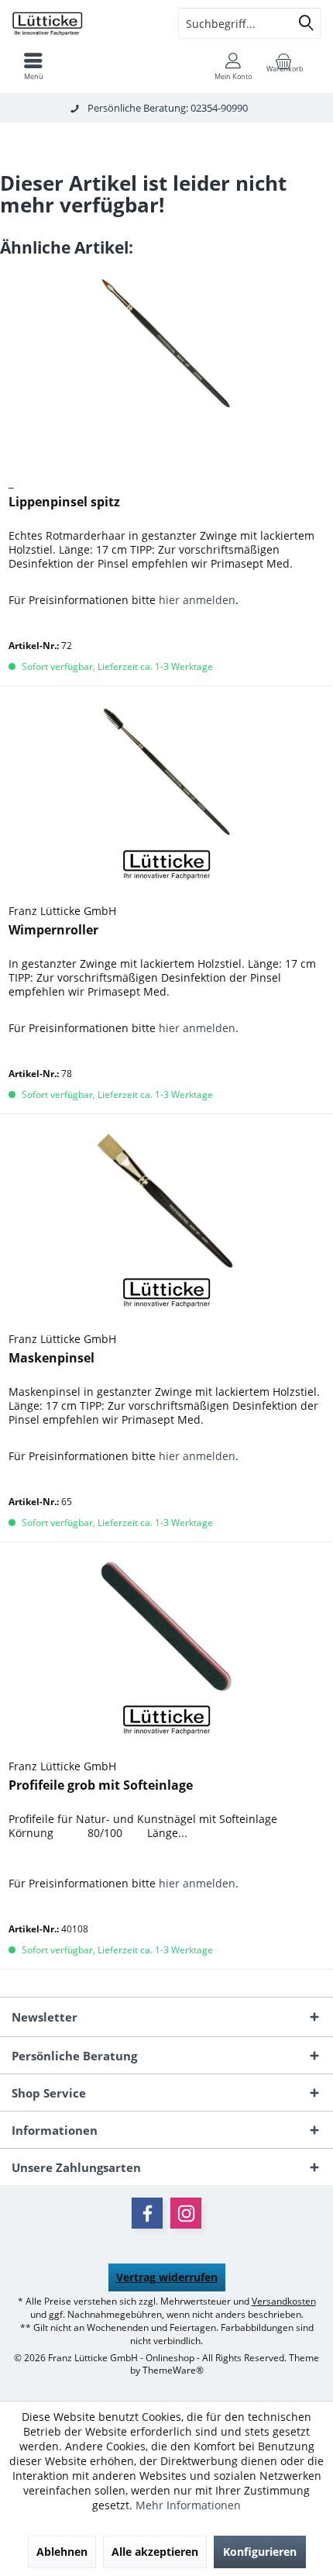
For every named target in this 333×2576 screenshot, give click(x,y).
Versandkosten (284, 2301)
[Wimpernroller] (166, 772)
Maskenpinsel (51, 1358)
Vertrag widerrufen (167, 2277)
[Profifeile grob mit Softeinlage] (166, 1627)
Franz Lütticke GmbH (62, 911)
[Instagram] (186, 2213)
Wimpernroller (53, 930)
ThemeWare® (173, 2370)
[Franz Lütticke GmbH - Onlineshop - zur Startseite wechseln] (83, 23)
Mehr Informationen (188, 2505)
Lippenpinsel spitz (64, 502)
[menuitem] (33, 66)
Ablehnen (62, 2552)
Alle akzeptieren (155, 2552)
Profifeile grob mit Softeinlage (101, 1785)
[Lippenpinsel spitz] (166, 344)
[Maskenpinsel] (166, 1200)
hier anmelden (197, 600)
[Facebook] (147, 2213)
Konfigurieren (260, 2552)
